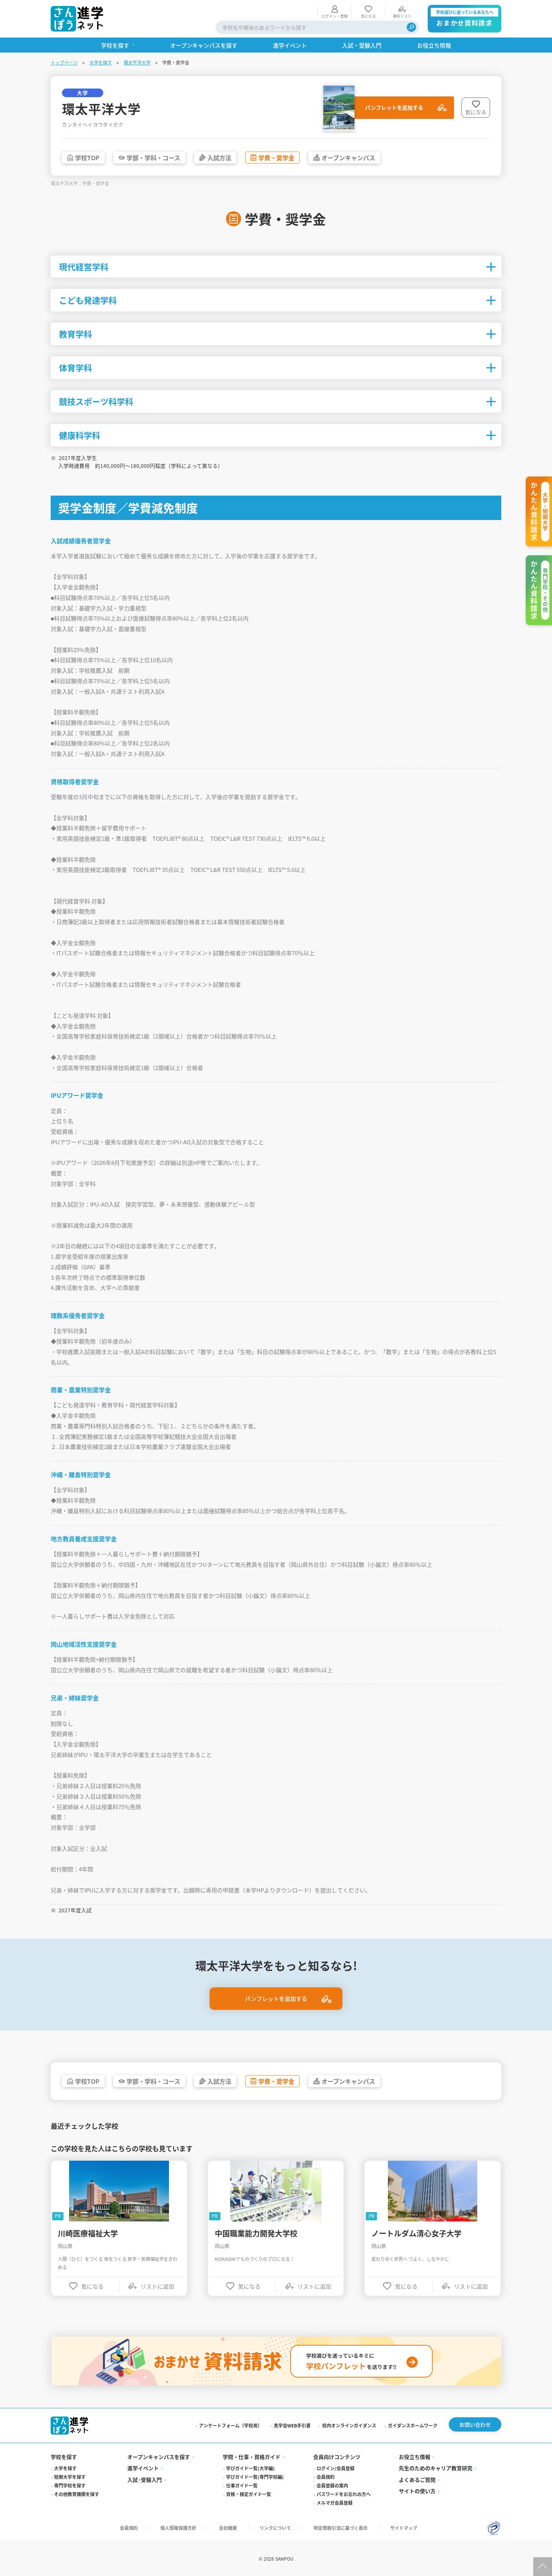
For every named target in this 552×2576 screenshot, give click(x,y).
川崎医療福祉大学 (88, 2233)
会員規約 (326, 2477)
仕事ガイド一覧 (242, 2485)
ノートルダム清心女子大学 (416, 2233)
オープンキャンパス (348, 158)
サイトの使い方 (417, 2491)
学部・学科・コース (153, 158)
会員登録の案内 (332, 2485)
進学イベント (143, 2468)
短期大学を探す (70, 2477)
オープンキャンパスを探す (159, 2457)
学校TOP (87, 158)
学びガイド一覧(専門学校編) (255, 2477)
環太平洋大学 (137, 62)
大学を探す (101, 62)
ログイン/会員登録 (336, 2468)
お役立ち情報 (415, 2457)
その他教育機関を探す (77, 2494)
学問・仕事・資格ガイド (252, 2457)
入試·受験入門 (145, 2480)
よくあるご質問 (417, 2480)
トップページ (64, 62)
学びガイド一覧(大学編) (250, 2468)
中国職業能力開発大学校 (256, 2233)
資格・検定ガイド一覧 (249, 2494)
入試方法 (219, 158)
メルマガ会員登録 (335, 2503)
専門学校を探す (70, 2485)
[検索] (411, 27)
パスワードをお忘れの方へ (344, 2494)
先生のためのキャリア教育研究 (436, 2468)
